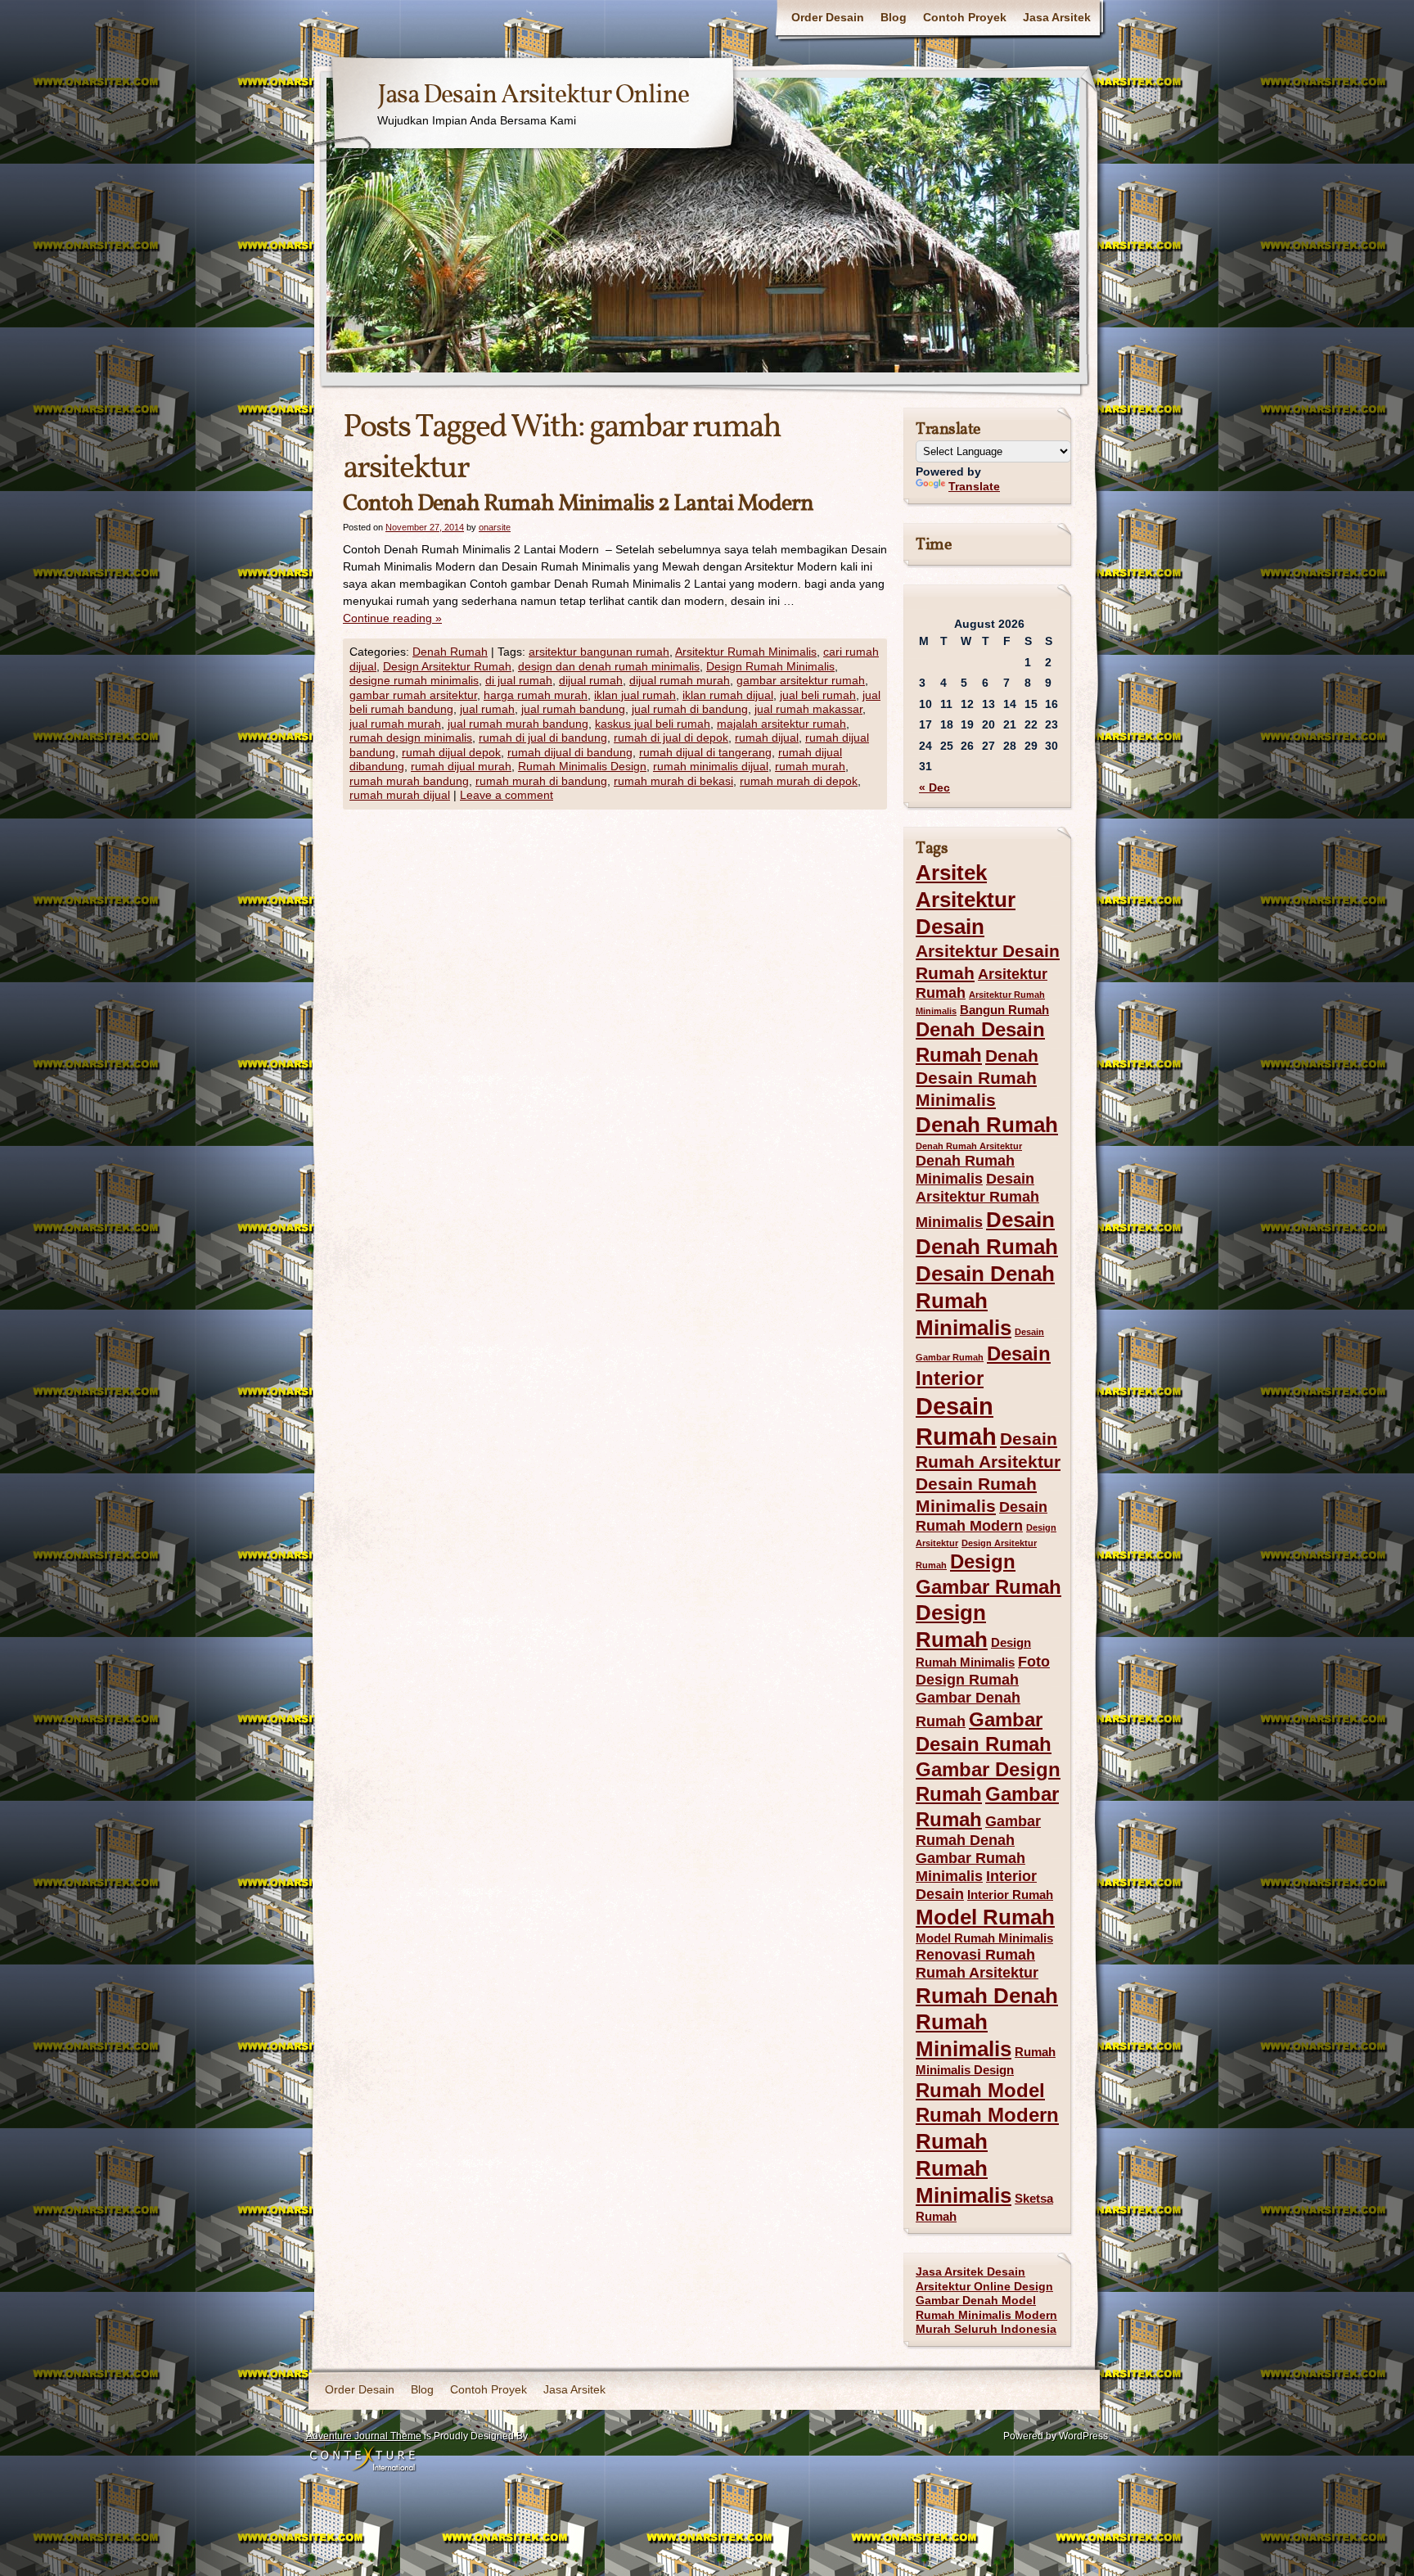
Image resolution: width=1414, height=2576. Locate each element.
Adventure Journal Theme (364, 2436)
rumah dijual (767, 738)
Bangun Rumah (1004, 1010)
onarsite (495, 527)
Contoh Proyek (965, 17)
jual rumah (487, 709)
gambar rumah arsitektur (413, 695)
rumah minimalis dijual (711, 766)
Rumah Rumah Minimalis (964, 2168)
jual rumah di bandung (690, 709)
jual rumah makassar (808, 709)
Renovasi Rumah (975, 1955)
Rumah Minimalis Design (582, 766)
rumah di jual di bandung (543, 738)
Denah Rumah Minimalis (965, 1170)
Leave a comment (507, 795)
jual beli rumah (818, 695)
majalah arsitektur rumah (781, 724)
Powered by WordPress (1056, 2436)
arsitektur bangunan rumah (599, 652)
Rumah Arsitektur (977, 1973)
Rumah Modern (987, 2115)
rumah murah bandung (409, 781)
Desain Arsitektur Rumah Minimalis (977, 1200)
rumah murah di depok (799, 781)
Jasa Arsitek (1057, 17)
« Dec (934, 787)
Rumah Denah (987, 1996)
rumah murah (810, 766)
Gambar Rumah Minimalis (970, 1867)
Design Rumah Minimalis (770, 666)
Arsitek (951, 873)
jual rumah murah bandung (518, 724)
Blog (894, 17)
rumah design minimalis (411, 738)
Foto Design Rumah (983, 1671)
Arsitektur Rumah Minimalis (746, 652)
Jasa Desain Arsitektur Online (533, 96)
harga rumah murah (536, 695)
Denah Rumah (450, 652)
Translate (974, 486)
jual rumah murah (395, 724)
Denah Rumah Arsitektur (969, 1146)
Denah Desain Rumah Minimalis (977, 1078)
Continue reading (392, 618)
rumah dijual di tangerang (705, 752)
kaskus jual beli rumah (653, 724)
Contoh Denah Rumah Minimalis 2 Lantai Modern (578, 504)
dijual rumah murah (680, 680)
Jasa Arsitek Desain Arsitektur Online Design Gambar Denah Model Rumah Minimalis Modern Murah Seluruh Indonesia (986, 2300)
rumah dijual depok (451, 752)
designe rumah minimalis (414, 680)
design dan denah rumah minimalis (609, 666)
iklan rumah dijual (728, 695)
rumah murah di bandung (541, 781)
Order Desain (828, 17)
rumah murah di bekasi (673, 781)
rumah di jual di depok (671, 738)
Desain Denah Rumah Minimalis (985, 1301)
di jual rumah (519, 680)
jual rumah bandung (573, 709)
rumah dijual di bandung (570, 752)
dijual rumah (591, 680)
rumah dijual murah (461, 766)
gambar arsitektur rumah (801, 680)
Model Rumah (985, 1917)
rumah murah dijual (400, 795)
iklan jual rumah (635, 695)
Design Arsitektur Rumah (447, 666)
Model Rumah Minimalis (984, 1938)
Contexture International (363, 2460)
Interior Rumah (1010, 1895)
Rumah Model (980, 2090)
